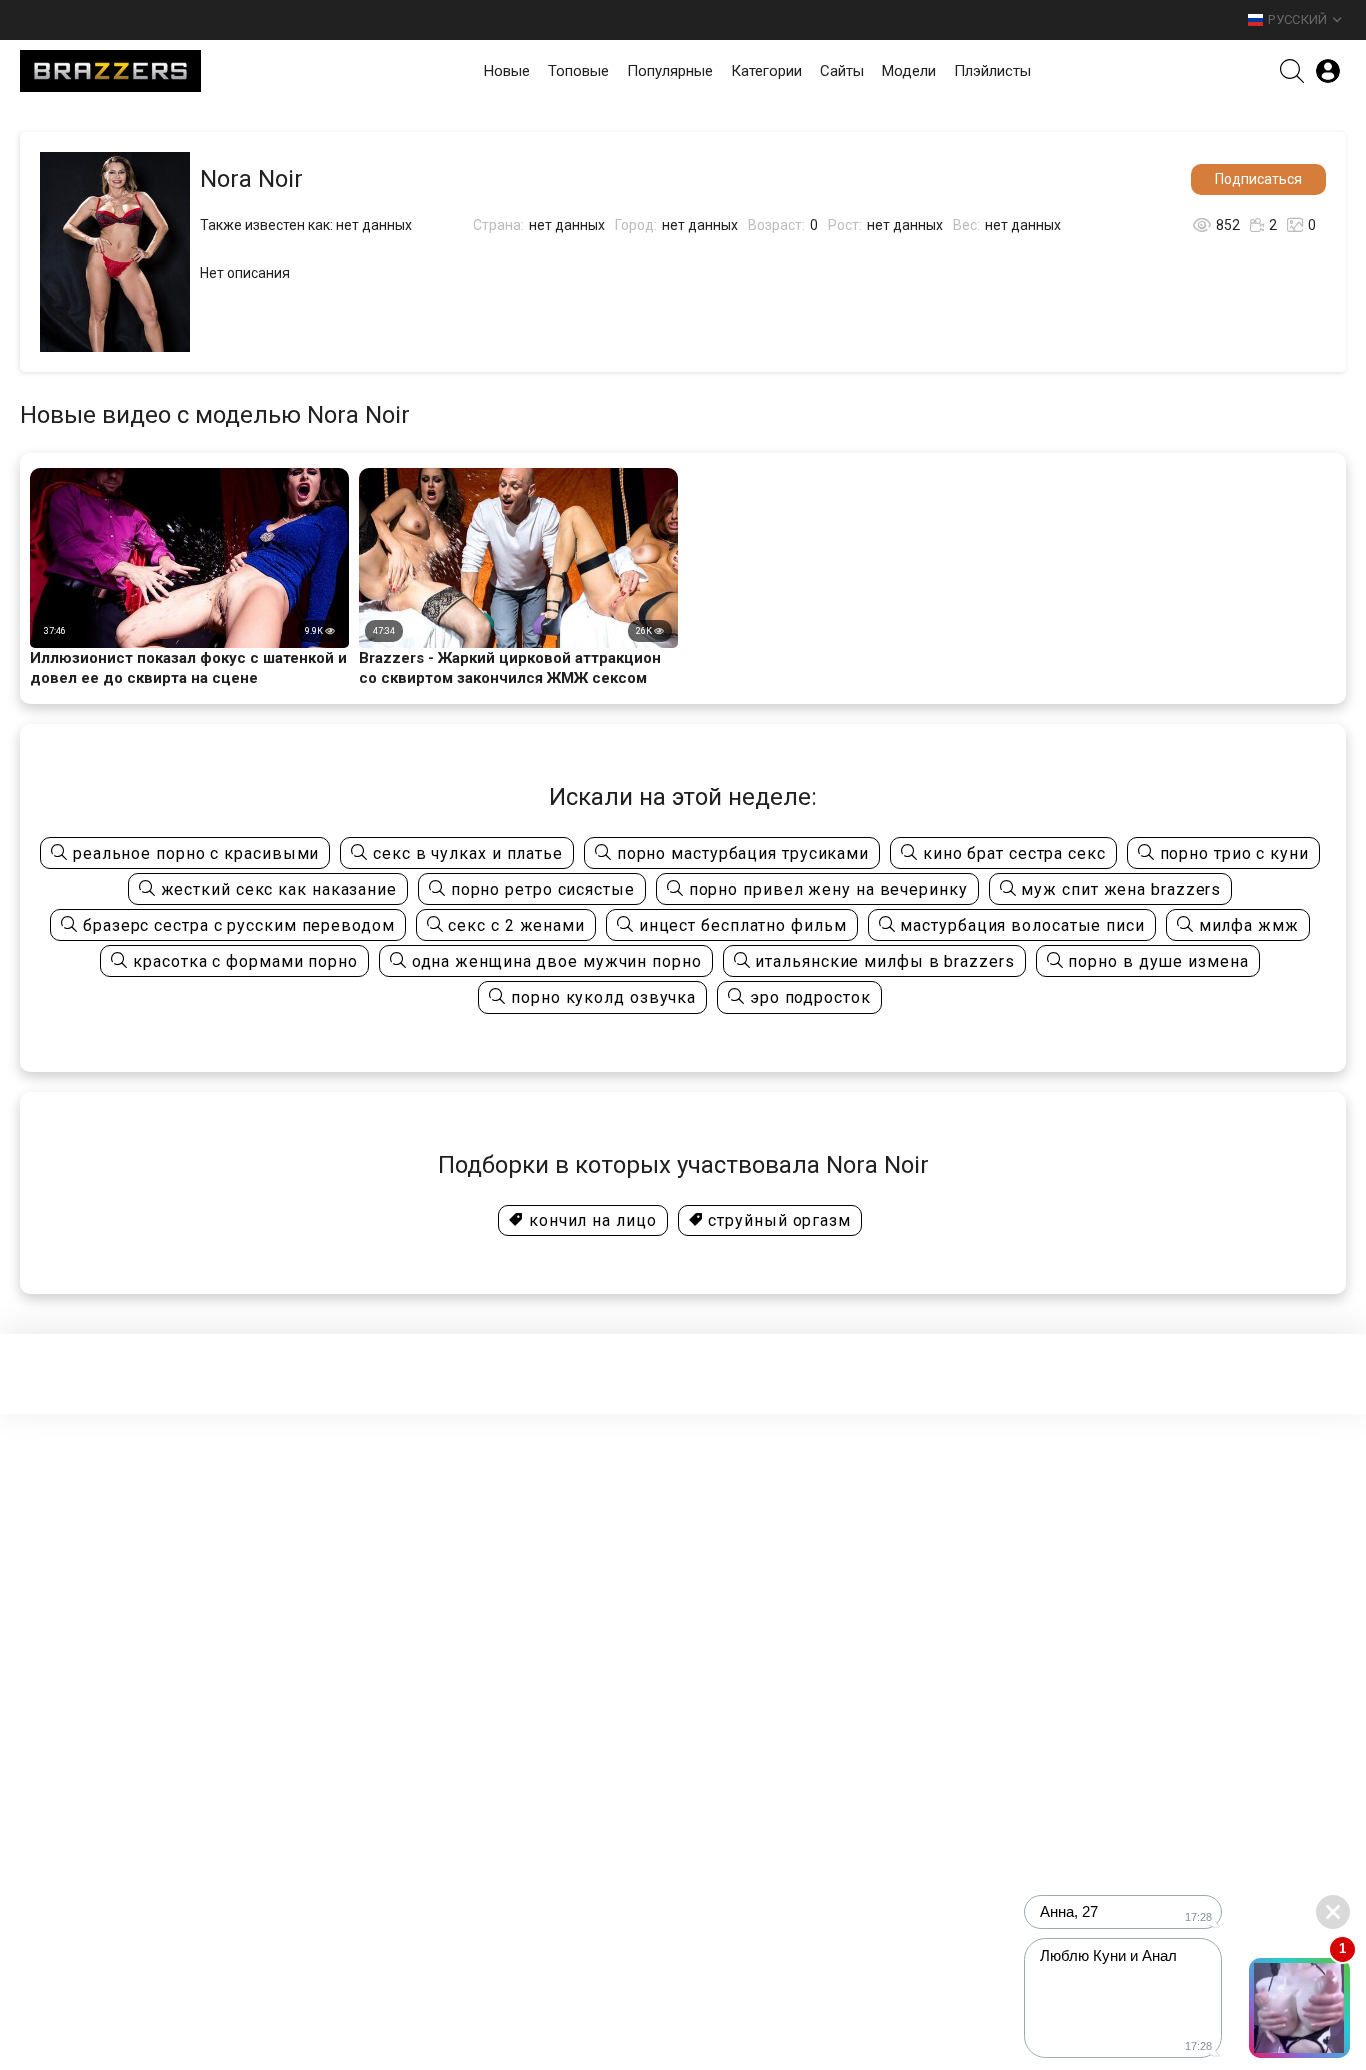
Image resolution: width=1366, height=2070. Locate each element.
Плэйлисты (992, 71)
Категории (766, 71)
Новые (507, 71)
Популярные (670, 71)
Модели (909, 71)
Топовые (578, 71)
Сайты (842, 71)
